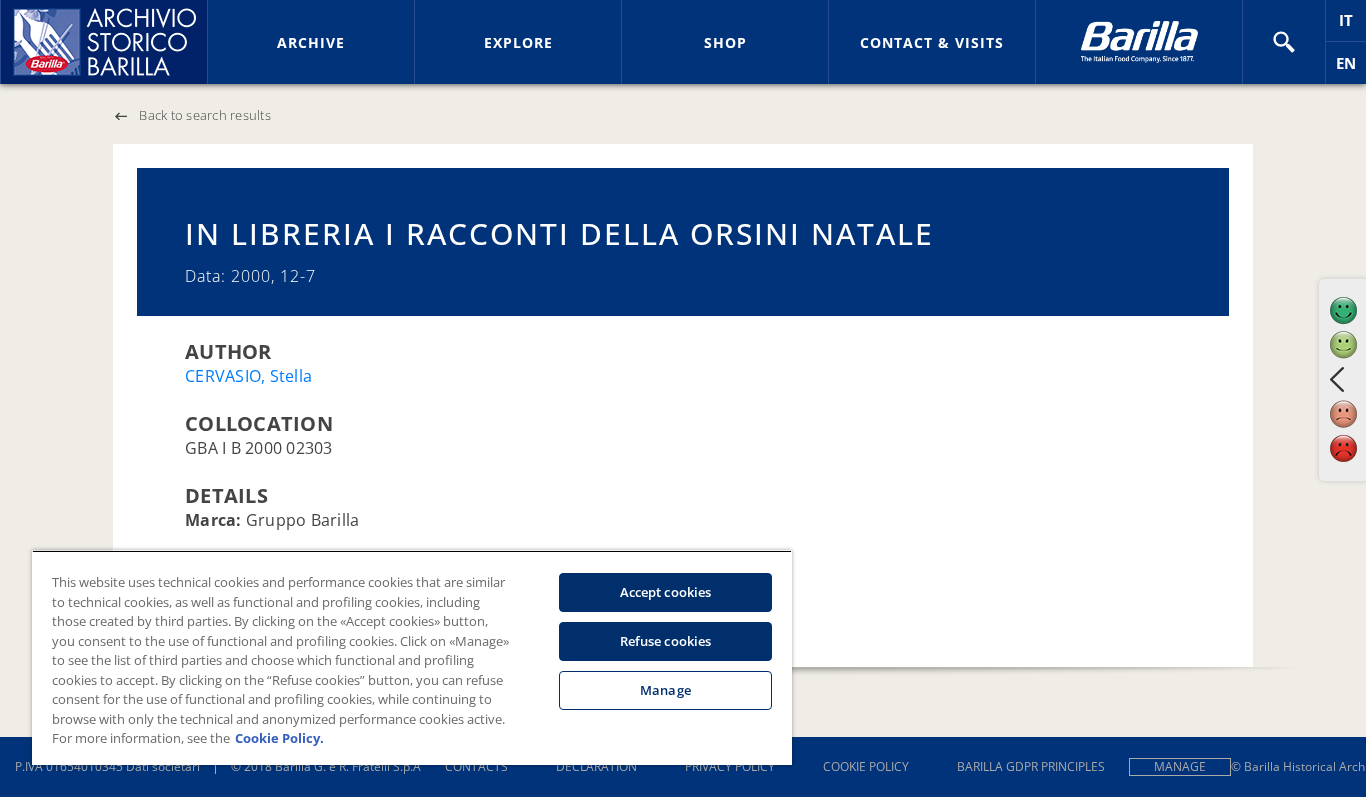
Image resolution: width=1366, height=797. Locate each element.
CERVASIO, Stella (248, 376)
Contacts (476, 766)
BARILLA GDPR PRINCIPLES (1031, 766)
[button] (1284, 42)
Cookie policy (866, 766)
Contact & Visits (932, 42)
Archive (311, 42)
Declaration (596, 766)
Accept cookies (666, 592)
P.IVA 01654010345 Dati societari (107, 766)
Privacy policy (730, 766)
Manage (1180, 766)
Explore (518, 42)
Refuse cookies (666, 641)
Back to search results (205, 115)
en (1351, 68)
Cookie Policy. (279, 738)
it (1352, 25)
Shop (725, 42)
